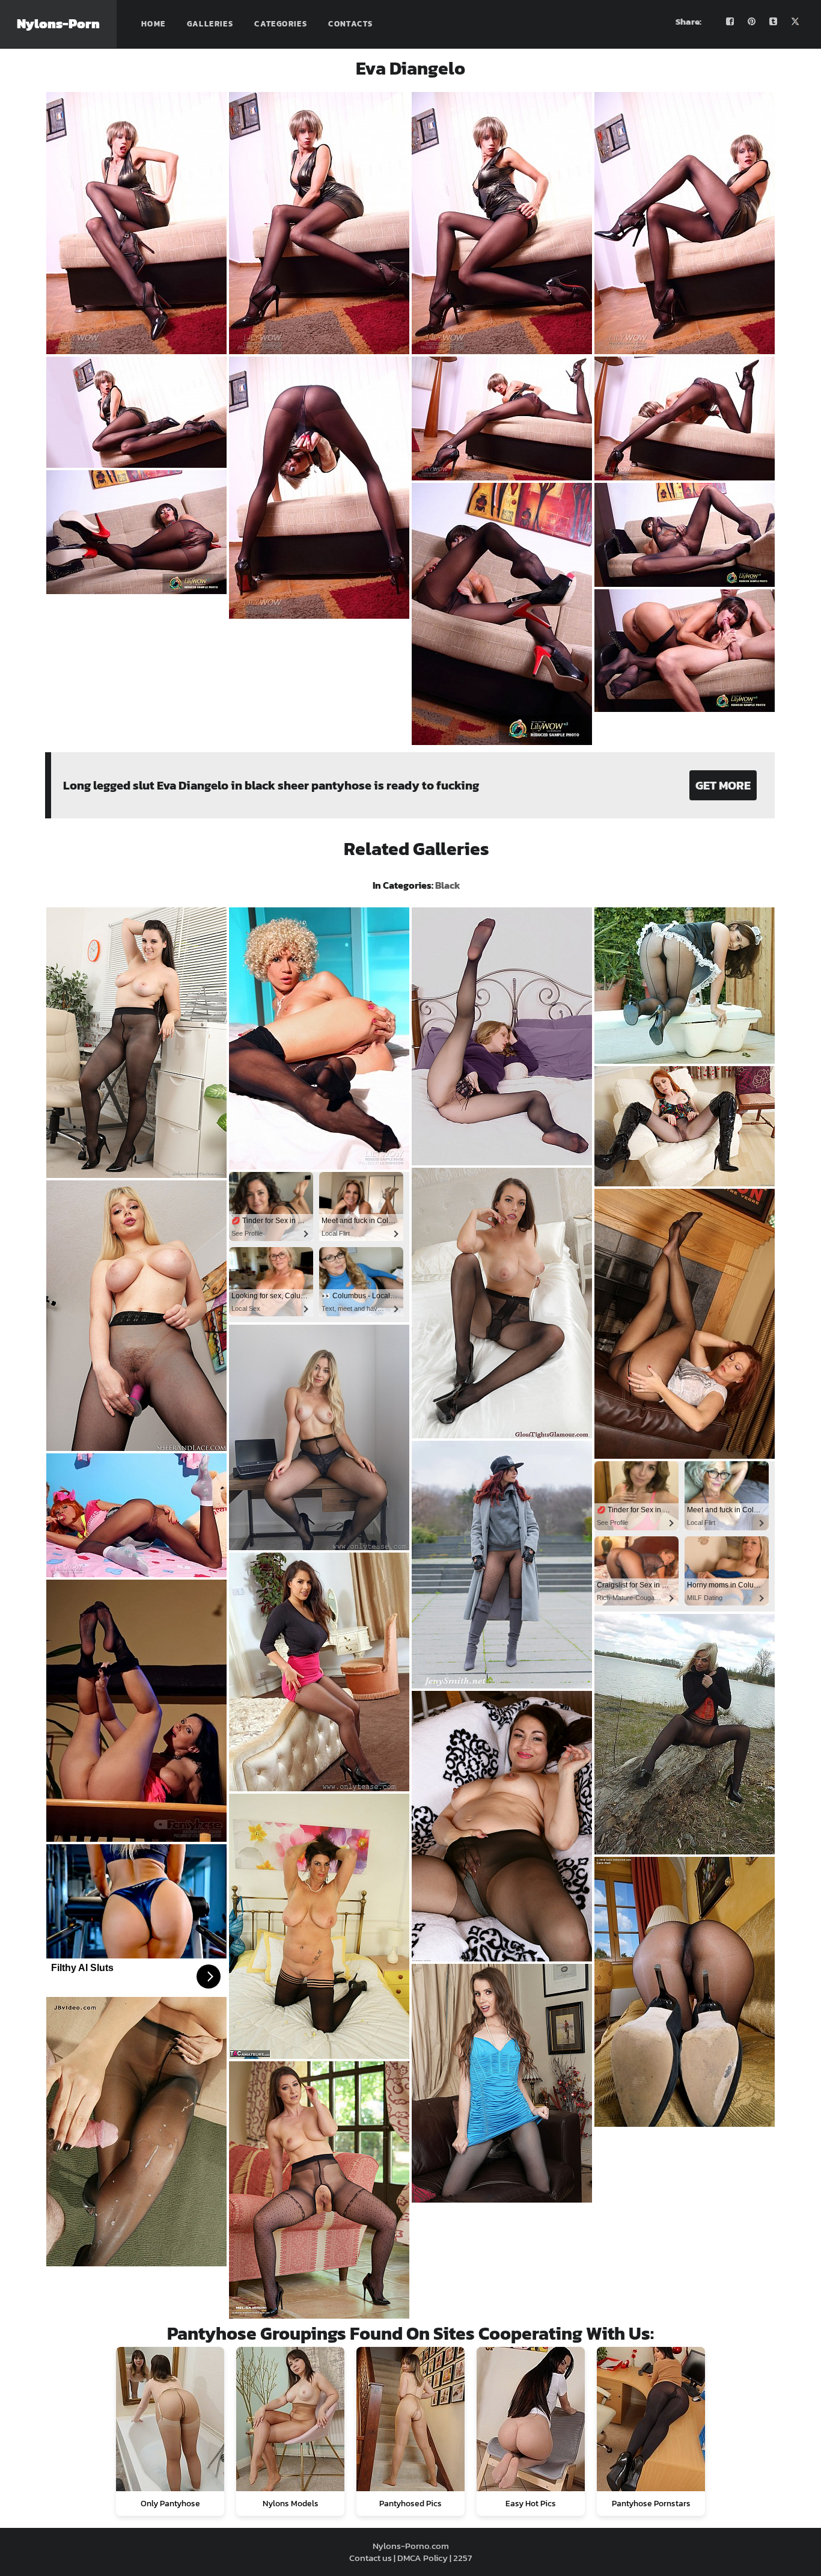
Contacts (350, 24)
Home (154, 24)
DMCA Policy (423, 2558)
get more (723, 785)
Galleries (210, 24)
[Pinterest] (752, 22)
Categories (281, 24)
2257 (462, 2558)
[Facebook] (730, 22)
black (448, 885)
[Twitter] (795, 22)
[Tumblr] (774, 22)
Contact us (371, 2558)
